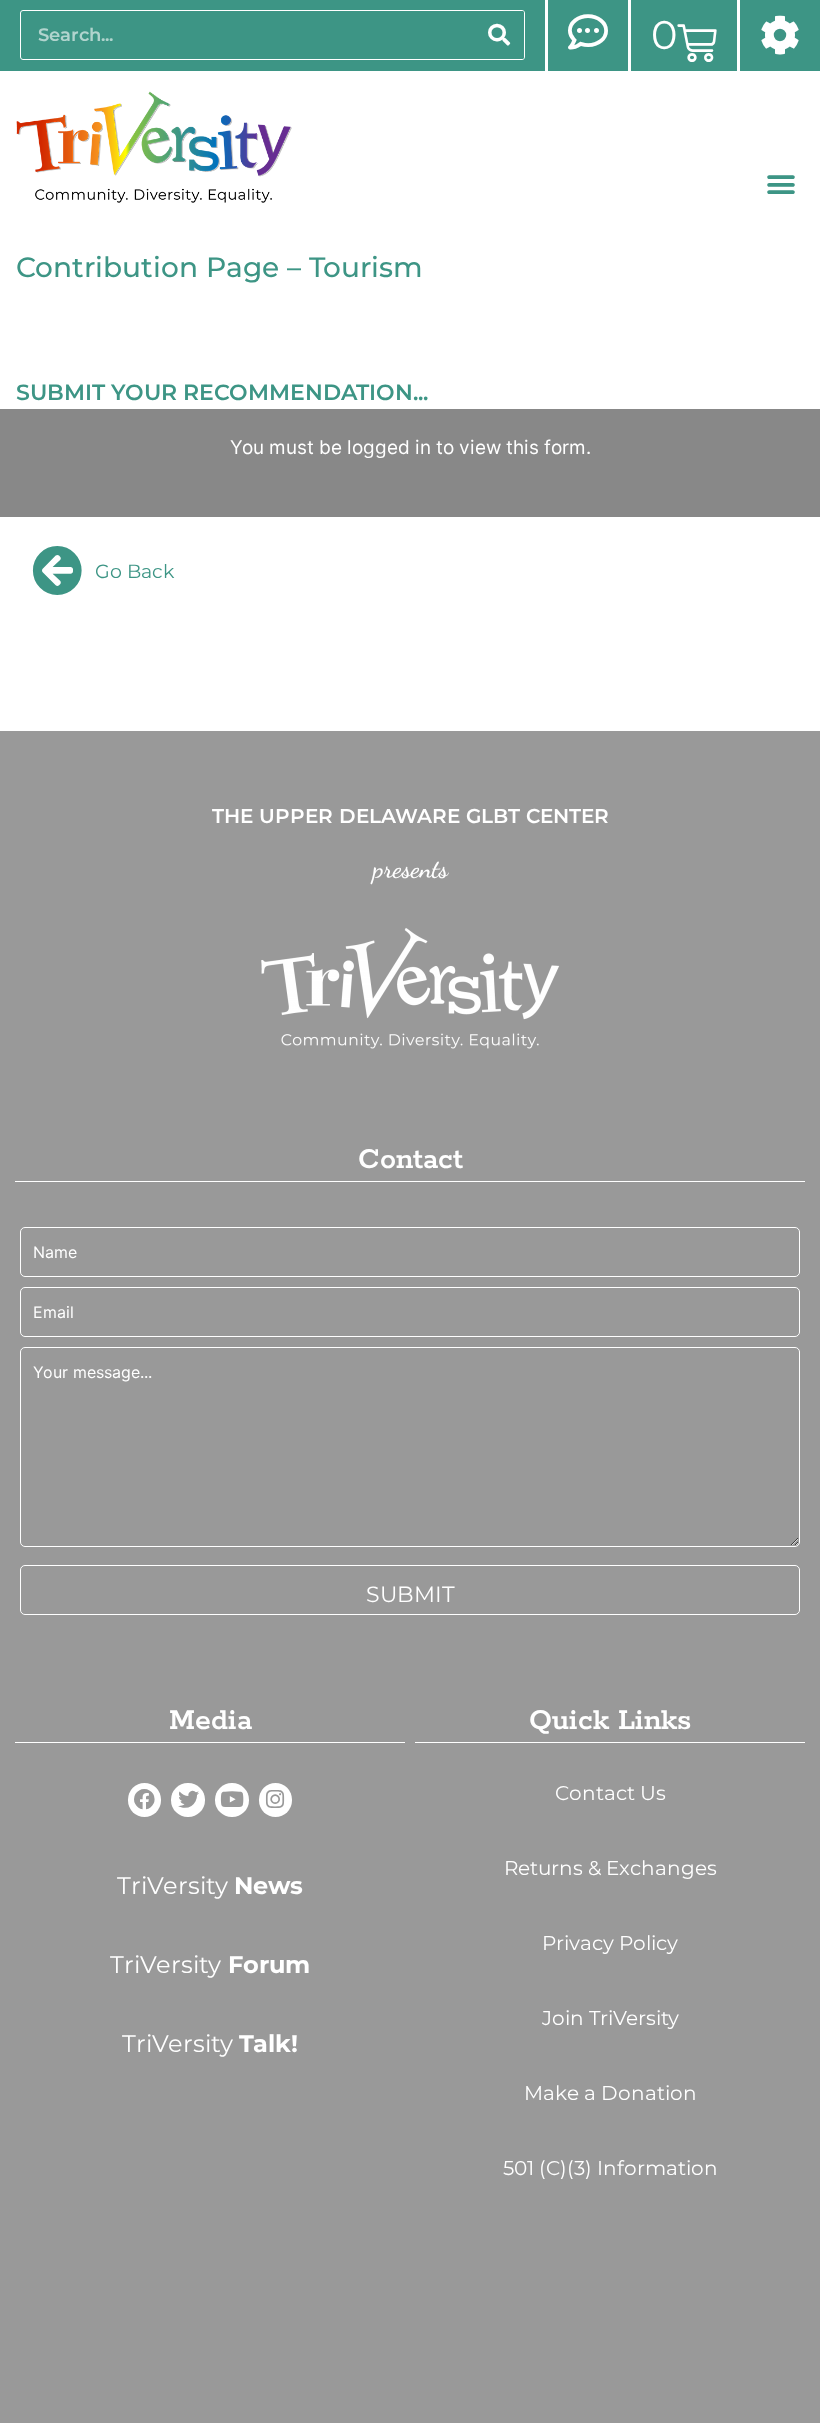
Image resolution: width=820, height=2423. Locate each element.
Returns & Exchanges (610, 1868)
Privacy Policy (610, 1943)
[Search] (499, 35)
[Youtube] (232, 1800)
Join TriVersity (610, 2018)
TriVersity (210, 1885)
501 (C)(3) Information (610, 2168)
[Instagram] (276, 1800)
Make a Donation (610, 2093)
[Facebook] (145, 1800)
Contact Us (610, 1793)
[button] (781, 185)
